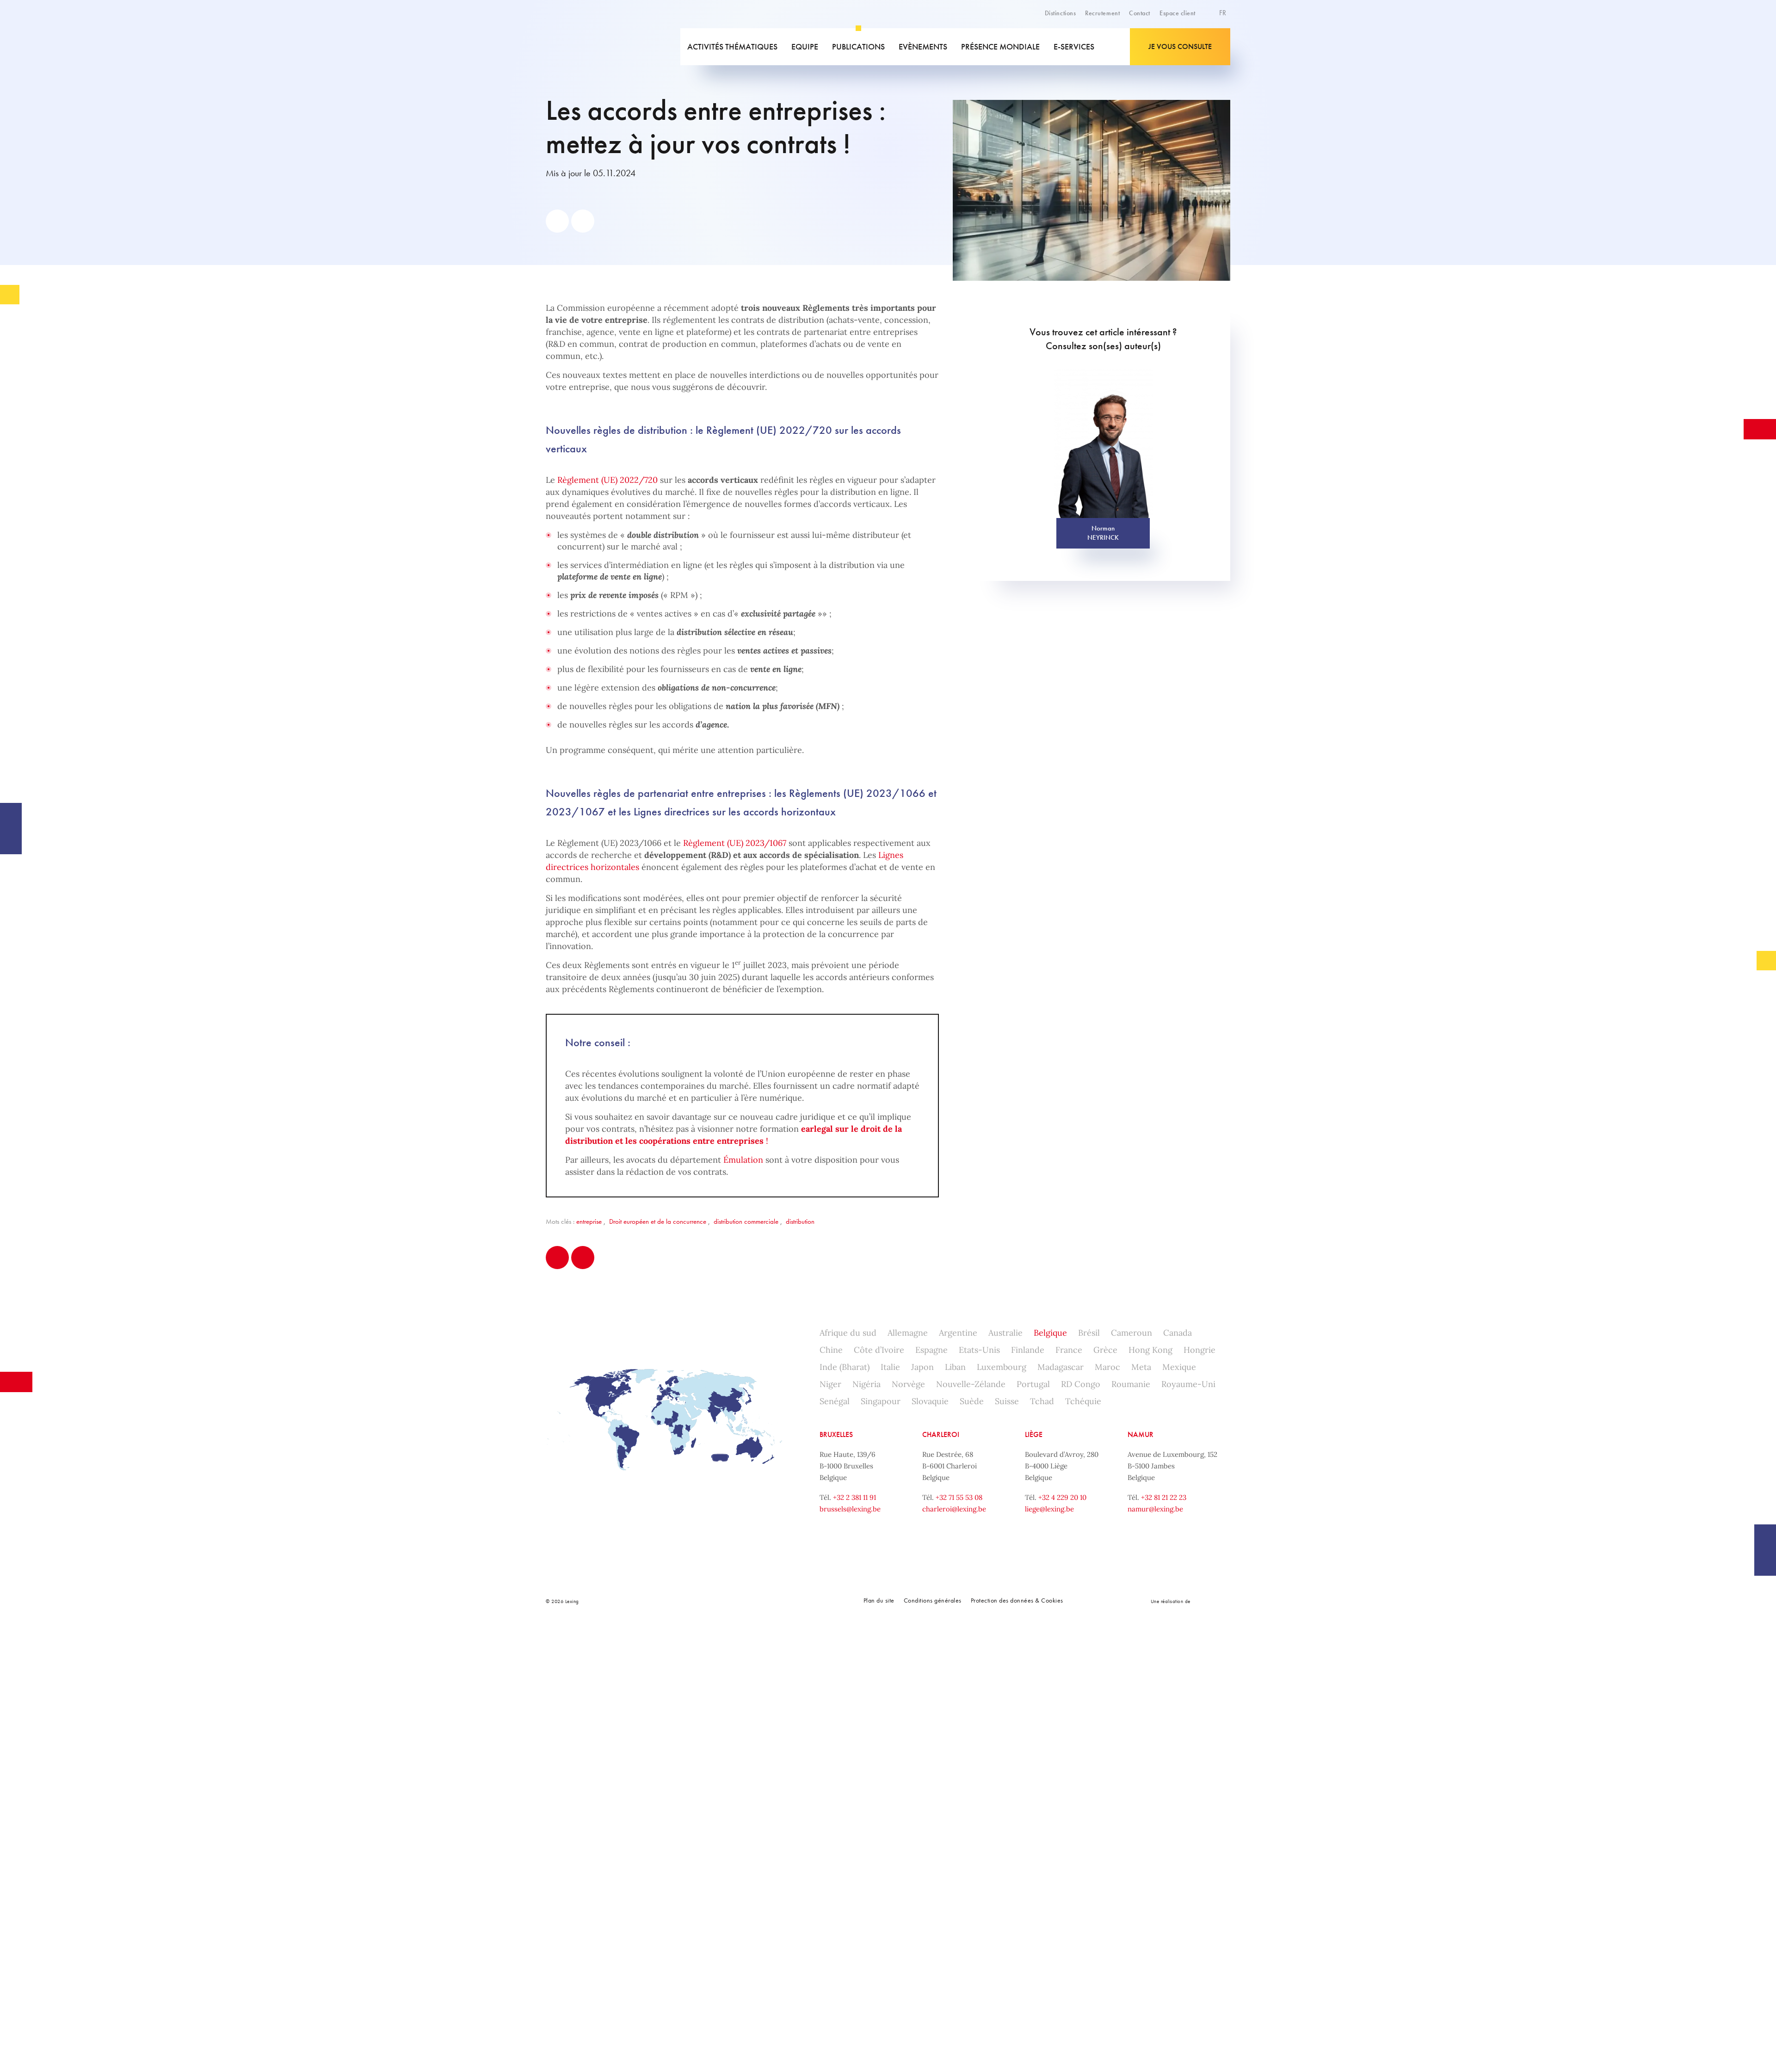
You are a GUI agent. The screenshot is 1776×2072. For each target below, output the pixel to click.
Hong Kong (1150, 1350)
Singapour (881, 1401)
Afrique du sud (848, 1333)
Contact (1140, 13)
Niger (830, 1384)
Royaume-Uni (1188, 1384)
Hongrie (1199, 1350)
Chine (831, 1350)
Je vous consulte (1180, 46)
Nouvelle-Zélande (971, 1384)
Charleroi (941, 1434)
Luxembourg (1002, 1367)
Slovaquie (930, 1401)
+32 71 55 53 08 (959, 1497)
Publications (858, 46)
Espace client (1178, 13)
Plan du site (879, 1600)
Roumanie (1131, 1384)
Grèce (1105, 1350)
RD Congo (1081, 1384)
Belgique (1050, 1333)
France (1069, 1350)
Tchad (1042, 1401)
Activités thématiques (732, 46)
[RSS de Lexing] (771, 1601)
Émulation (743, 1160)
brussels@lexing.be (850, 1509)
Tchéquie (1083, 1401)
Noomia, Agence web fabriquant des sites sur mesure (1212, 1601)
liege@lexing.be (1049, 1509)
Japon (922, 1367)
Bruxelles (836, 1434)
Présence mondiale (1000, 46)
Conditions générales (933, 1600)
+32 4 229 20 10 (1062, 1497)
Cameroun (1132, 1333)
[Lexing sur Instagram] (730, 1601)
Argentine (958, 1333)
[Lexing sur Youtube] (751, 1601)
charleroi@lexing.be (954, 1509)
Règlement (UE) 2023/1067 (735, 843)
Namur (1141, 1434)
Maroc (1107, 1367)
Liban (955, 1367)
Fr (1224, 13)
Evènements (923, 46)
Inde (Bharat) (845, 1367)
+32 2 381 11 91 (854, 1497)
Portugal (1033, 1384)
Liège (1034, 1434)
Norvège (908, 1384)
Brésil (1089, 1333)
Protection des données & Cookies (1017, 1600)
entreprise (589, 1221)
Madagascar (1061, 1367)
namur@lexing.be (1155, 1509)
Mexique (1179, 1367)
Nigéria (866, 1384)
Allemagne (908, 1333)
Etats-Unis (979, 1350)
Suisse (1007, 1401)
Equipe (805, 46)
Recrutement (1102, 13)
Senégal (835, 1401)
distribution (800, 1221)
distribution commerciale (746, 1221)
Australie (1005, 1333)
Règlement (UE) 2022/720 (607, 480)
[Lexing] (612, 47)
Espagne (931, 1350)
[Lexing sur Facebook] (689, 1601)
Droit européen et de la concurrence (658, 1221)
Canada (1178, 1333)
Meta (1141, 1367)
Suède (972, 1401)
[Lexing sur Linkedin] (710, 1601)
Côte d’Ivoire (879, 1350)
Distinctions (1060, 13)
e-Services (1074, 46)
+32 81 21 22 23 (1164, 1497)
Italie (890, 1367)
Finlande (1028, 1350)
